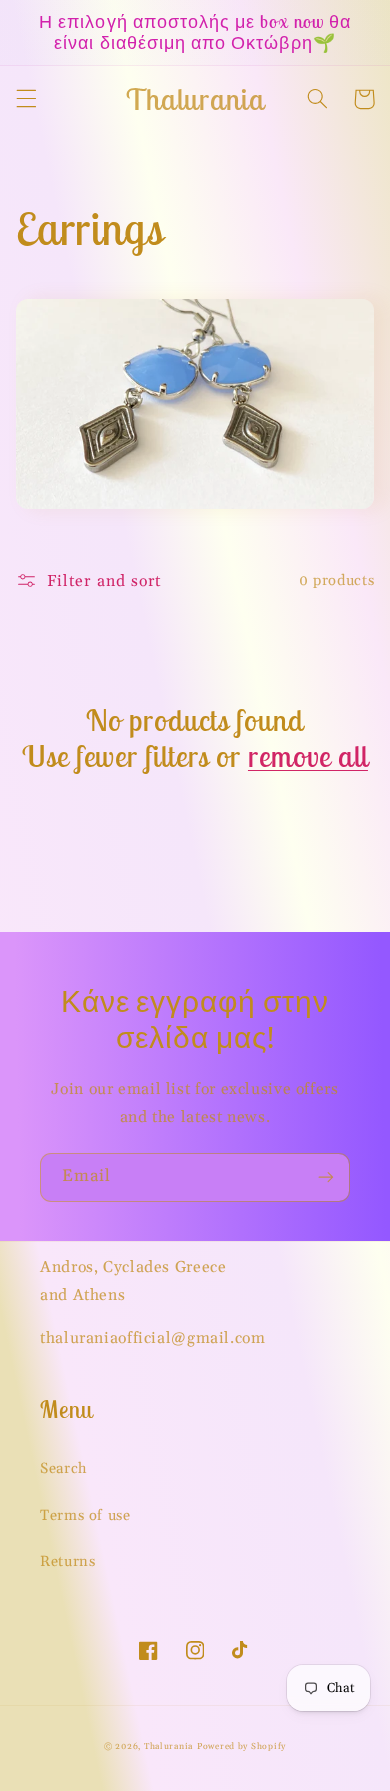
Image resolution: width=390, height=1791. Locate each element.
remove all (308, 756)
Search (64, 1468)
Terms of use (85, 1515)
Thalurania (168, 1746)
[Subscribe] (326, 1177)
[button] (26, 99)
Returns (67, 1561)
